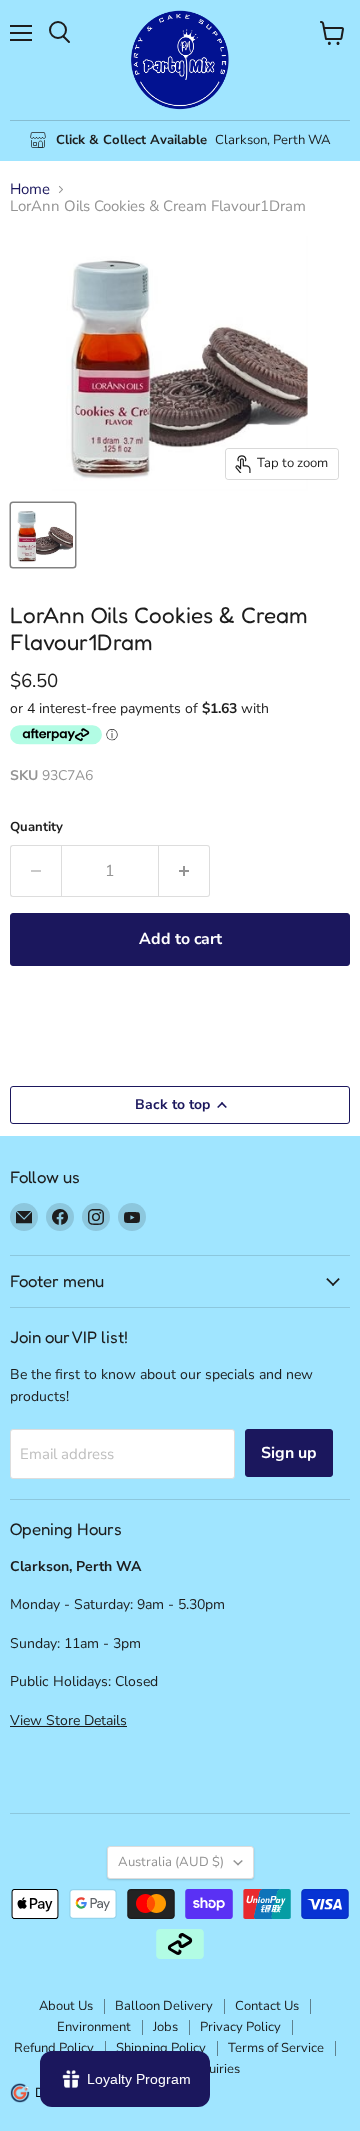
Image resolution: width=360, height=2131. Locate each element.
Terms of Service (276, 2048)
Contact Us (267, 2006)
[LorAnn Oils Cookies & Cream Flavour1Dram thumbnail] (43, 535)
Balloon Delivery (164, 2006)
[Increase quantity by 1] (184, 871)
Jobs (165, 2027)
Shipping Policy (161, 2048)
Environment (94, 2027)
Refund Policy (54, 2048)
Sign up (289, 1453)
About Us (66, 2006)
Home (30, 189)
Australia (171, 1862)
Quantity (36, 827)
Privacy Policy (240, 2027)
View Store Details (68, 1720)
